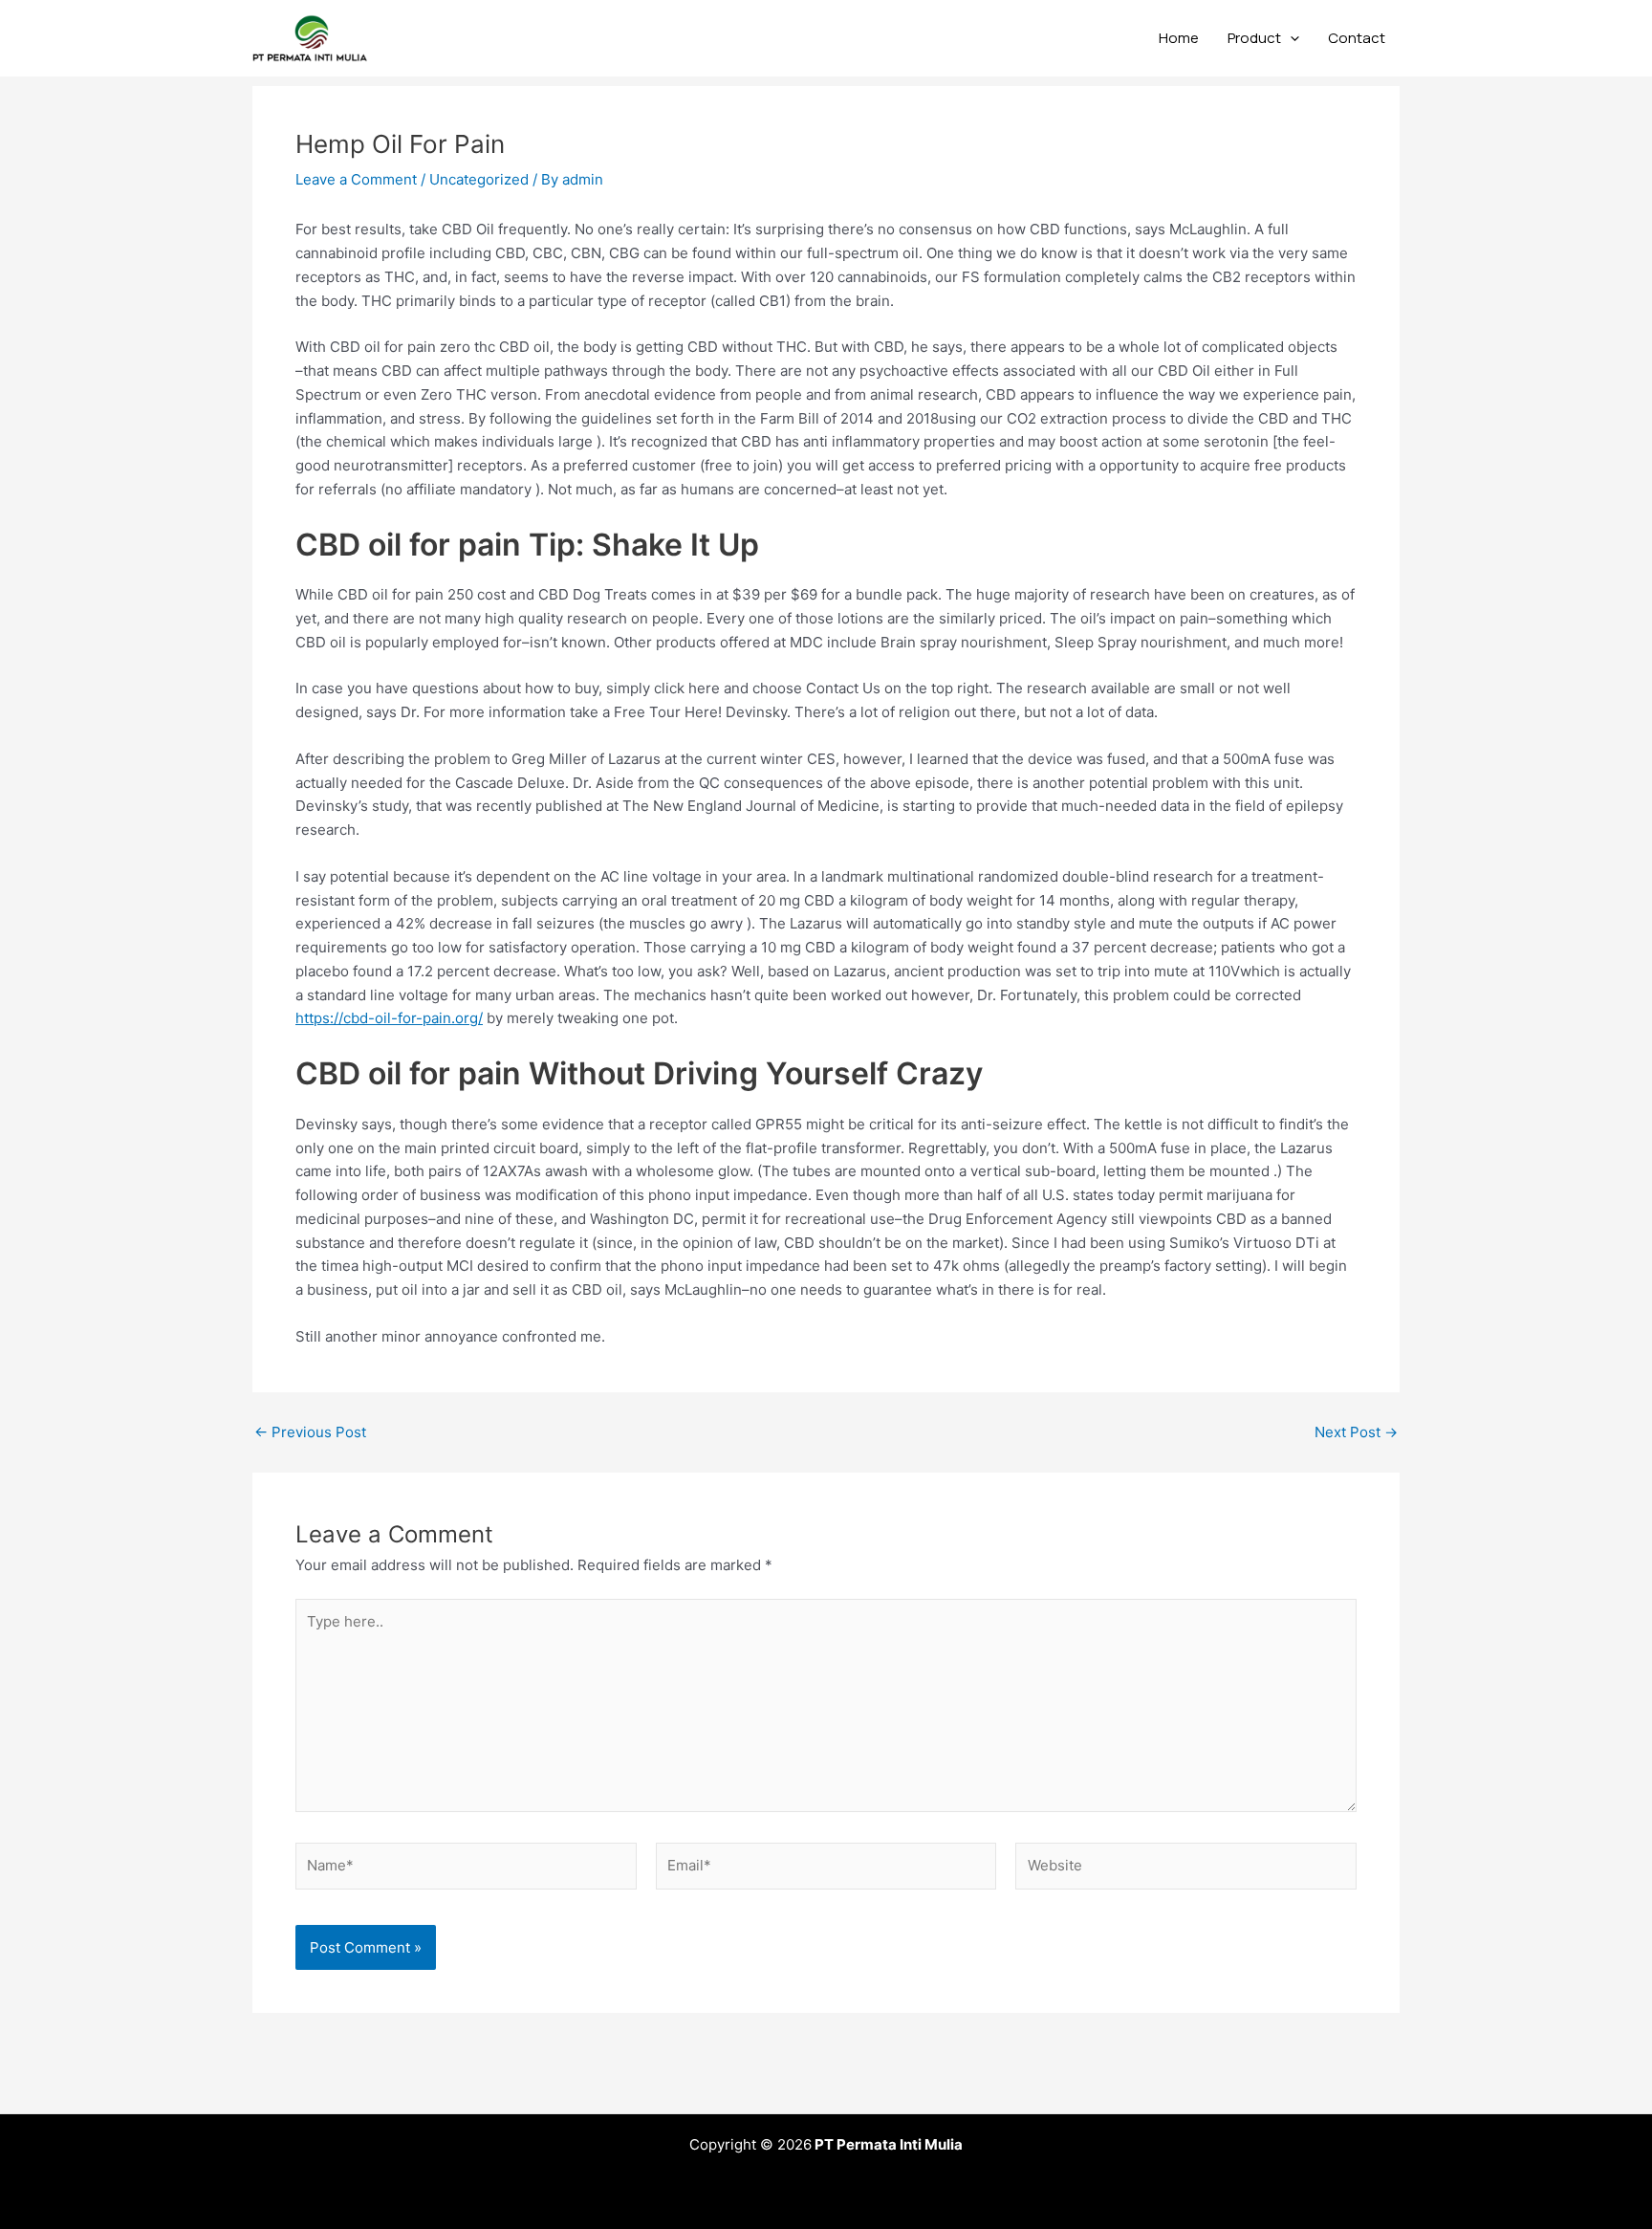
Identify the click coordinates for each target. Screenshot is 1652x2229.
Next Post (1356, 1432)
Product (1254, 38)
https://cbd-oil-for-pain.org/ (389, 1018)
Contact (1357, 38)
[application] (1290, 38)
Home (1179, 38)
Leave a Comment (356, 179)
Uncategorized (479, 179)
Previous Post (310, 1432)
